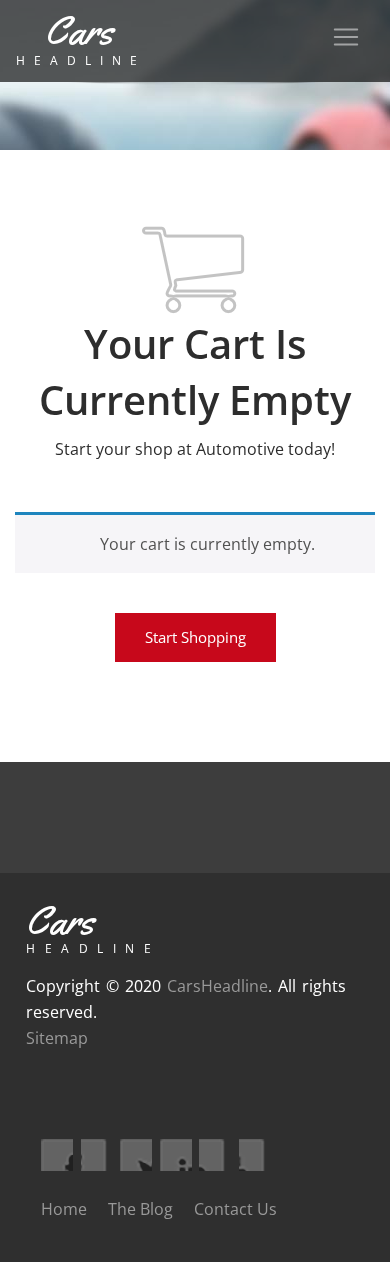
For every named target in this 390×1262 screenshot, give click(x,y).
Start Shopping (195, 637)
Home (64, 1209)
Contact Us (235, 1209)
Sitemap (57, 1038)
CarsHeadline (217, 986)
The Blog (140, 1209)
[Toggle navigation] (346, 37)
